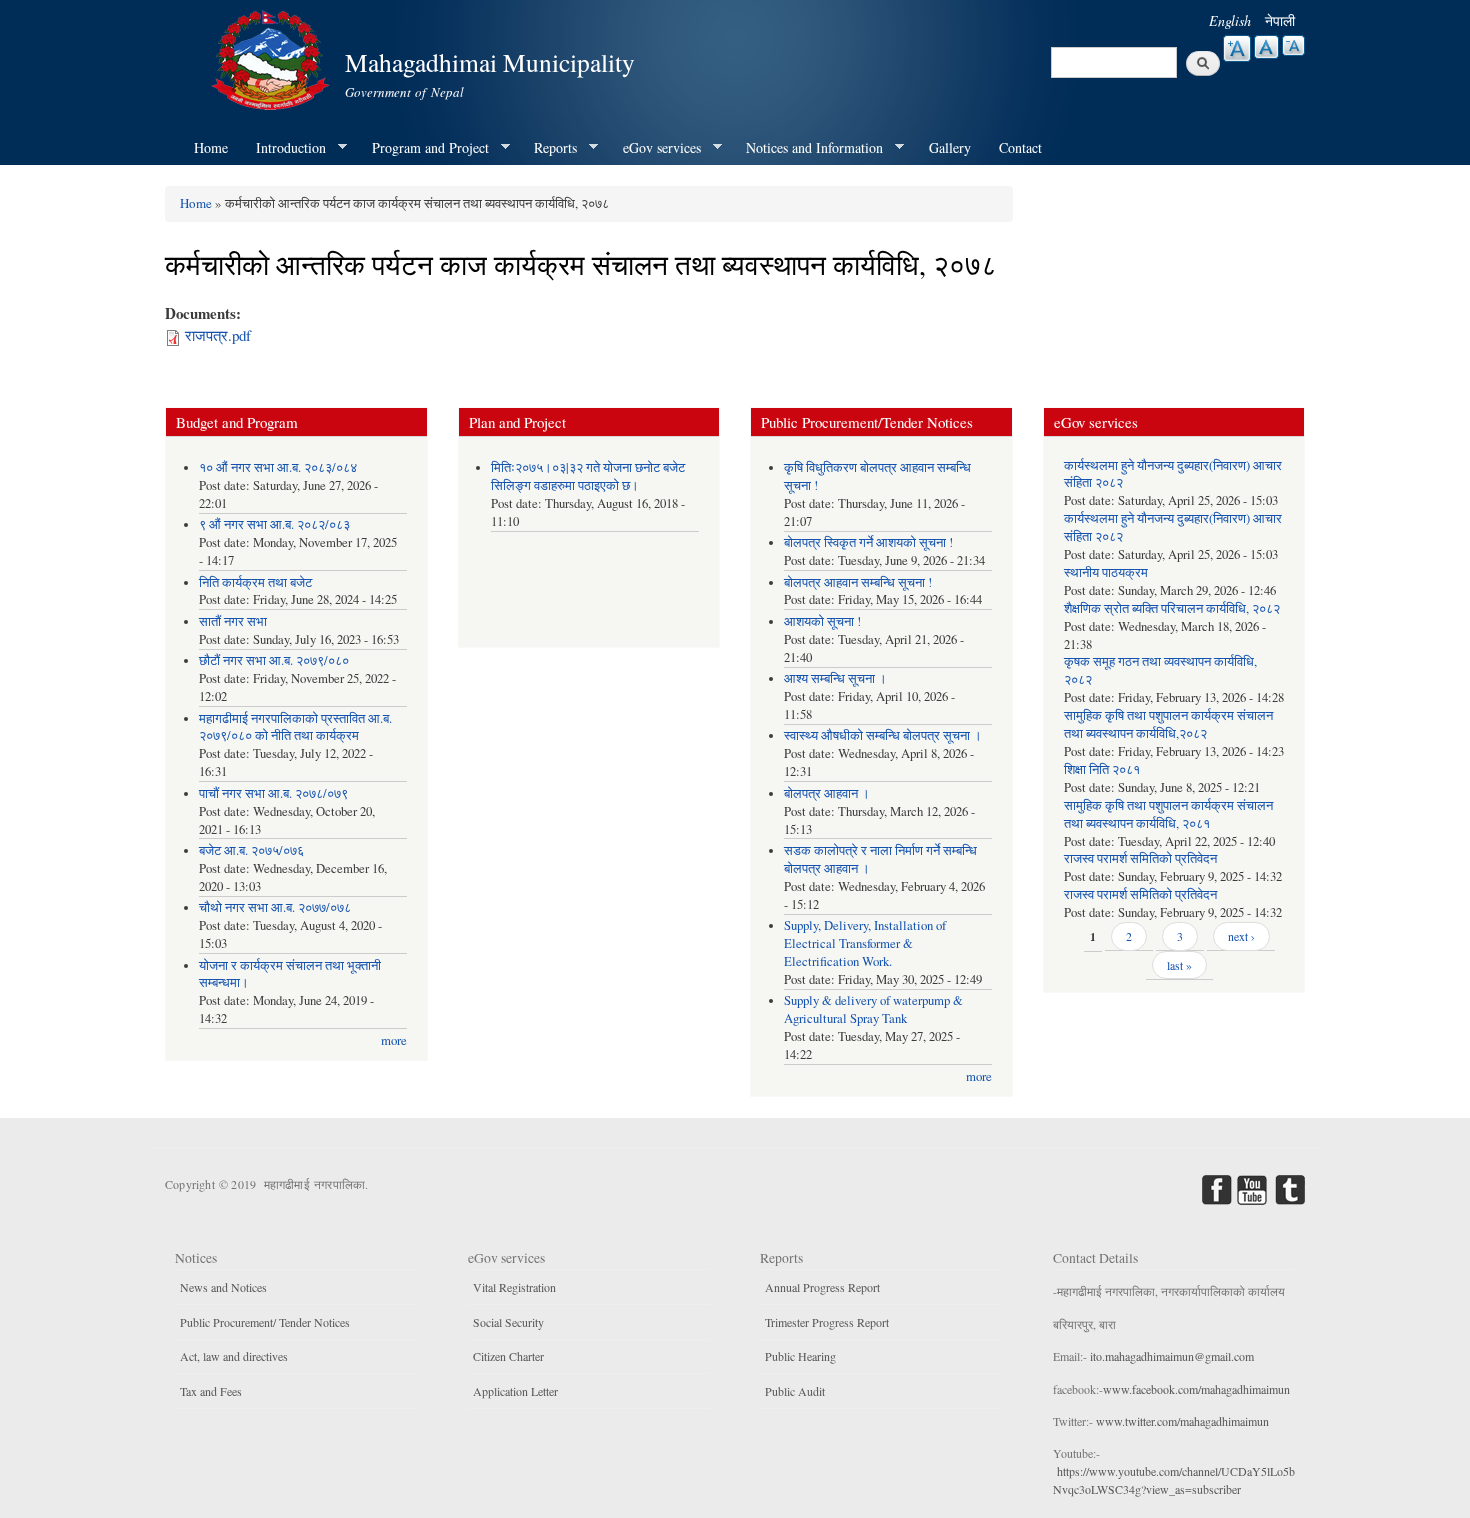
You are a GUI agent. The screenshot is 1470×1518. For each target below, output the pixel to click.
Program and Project (423, 148)
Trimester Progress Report (827, 1322)
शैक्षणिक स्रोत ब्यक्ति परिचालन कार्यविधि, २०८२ (1172, 608)
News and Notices (223, 1287)
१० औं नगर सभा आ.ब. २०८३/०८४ (278, 467)
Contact (1020, 147)
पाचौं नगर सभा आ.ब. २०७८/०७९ (273, 793)
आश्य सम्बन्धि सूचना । (835, 678)
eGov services (655, 148)
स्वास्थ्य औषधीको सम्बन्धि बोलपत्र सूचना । (883, 735)
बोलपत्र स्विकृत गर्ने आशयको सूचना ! (868, 542)
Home (211, 147)
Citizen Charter (508, 1356)
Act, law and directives (234, 1356)
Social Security (508, 1322)
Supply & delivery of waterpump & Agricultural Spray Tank (873, 1009)
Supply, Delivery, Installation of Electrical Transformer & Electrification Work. (865, 943)
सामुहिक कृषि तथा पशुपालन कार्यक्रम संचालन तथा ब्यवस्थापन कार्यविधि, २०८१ (1168, 814)
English (1230, 20)
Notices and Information (807, 148)
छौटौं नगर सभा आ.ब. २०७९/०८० (274, 660)
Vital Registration (514, 1287)
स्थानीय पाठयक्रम (1106, 572)
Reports (548, 148)
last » (1179, 965)
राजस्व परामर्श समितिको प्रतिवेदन (1140, 858)
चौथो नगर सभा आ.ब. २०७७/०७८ (275, 907)
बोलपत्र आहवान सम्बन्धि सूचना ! (858, 582)
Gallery (950, 147)
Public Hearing (800, 1356)
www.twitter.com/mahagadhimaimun (1182, 1421)
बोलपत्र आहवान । (827, 793)
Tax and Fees (211, 1391)
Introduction (284, 148)
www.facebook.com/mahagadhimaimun (1196, 1389)
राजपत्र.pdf (218, 335)
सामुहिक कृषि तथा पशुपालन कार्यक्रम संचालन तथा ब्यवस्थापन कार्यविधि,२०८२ (1168, 724)
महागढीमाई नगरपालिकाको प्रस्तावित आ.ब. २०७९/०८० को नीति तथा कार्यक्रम (295, 727)
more (394, 1040)
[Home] (273, 57)
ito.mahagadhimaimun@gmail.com (1172, 1356)
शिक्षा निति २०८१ (1102, 769)
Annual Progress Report (822, 1287)
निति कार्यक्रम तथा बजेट (255, 582)
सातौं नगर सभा (233, 621)
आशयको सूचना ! (822, 621)
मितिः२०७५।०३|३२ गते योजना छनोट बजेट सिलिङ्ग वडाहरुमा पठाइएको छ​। (588, 476)
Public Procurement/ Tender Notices (265, 1322)
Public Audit (795, 1391)
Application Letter (515, 1391)
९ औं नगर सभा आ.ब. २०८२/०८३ (274, 524)
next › (1241, 936)
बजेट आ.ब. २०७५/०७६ (251, 850)
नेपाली (1280, 20)
